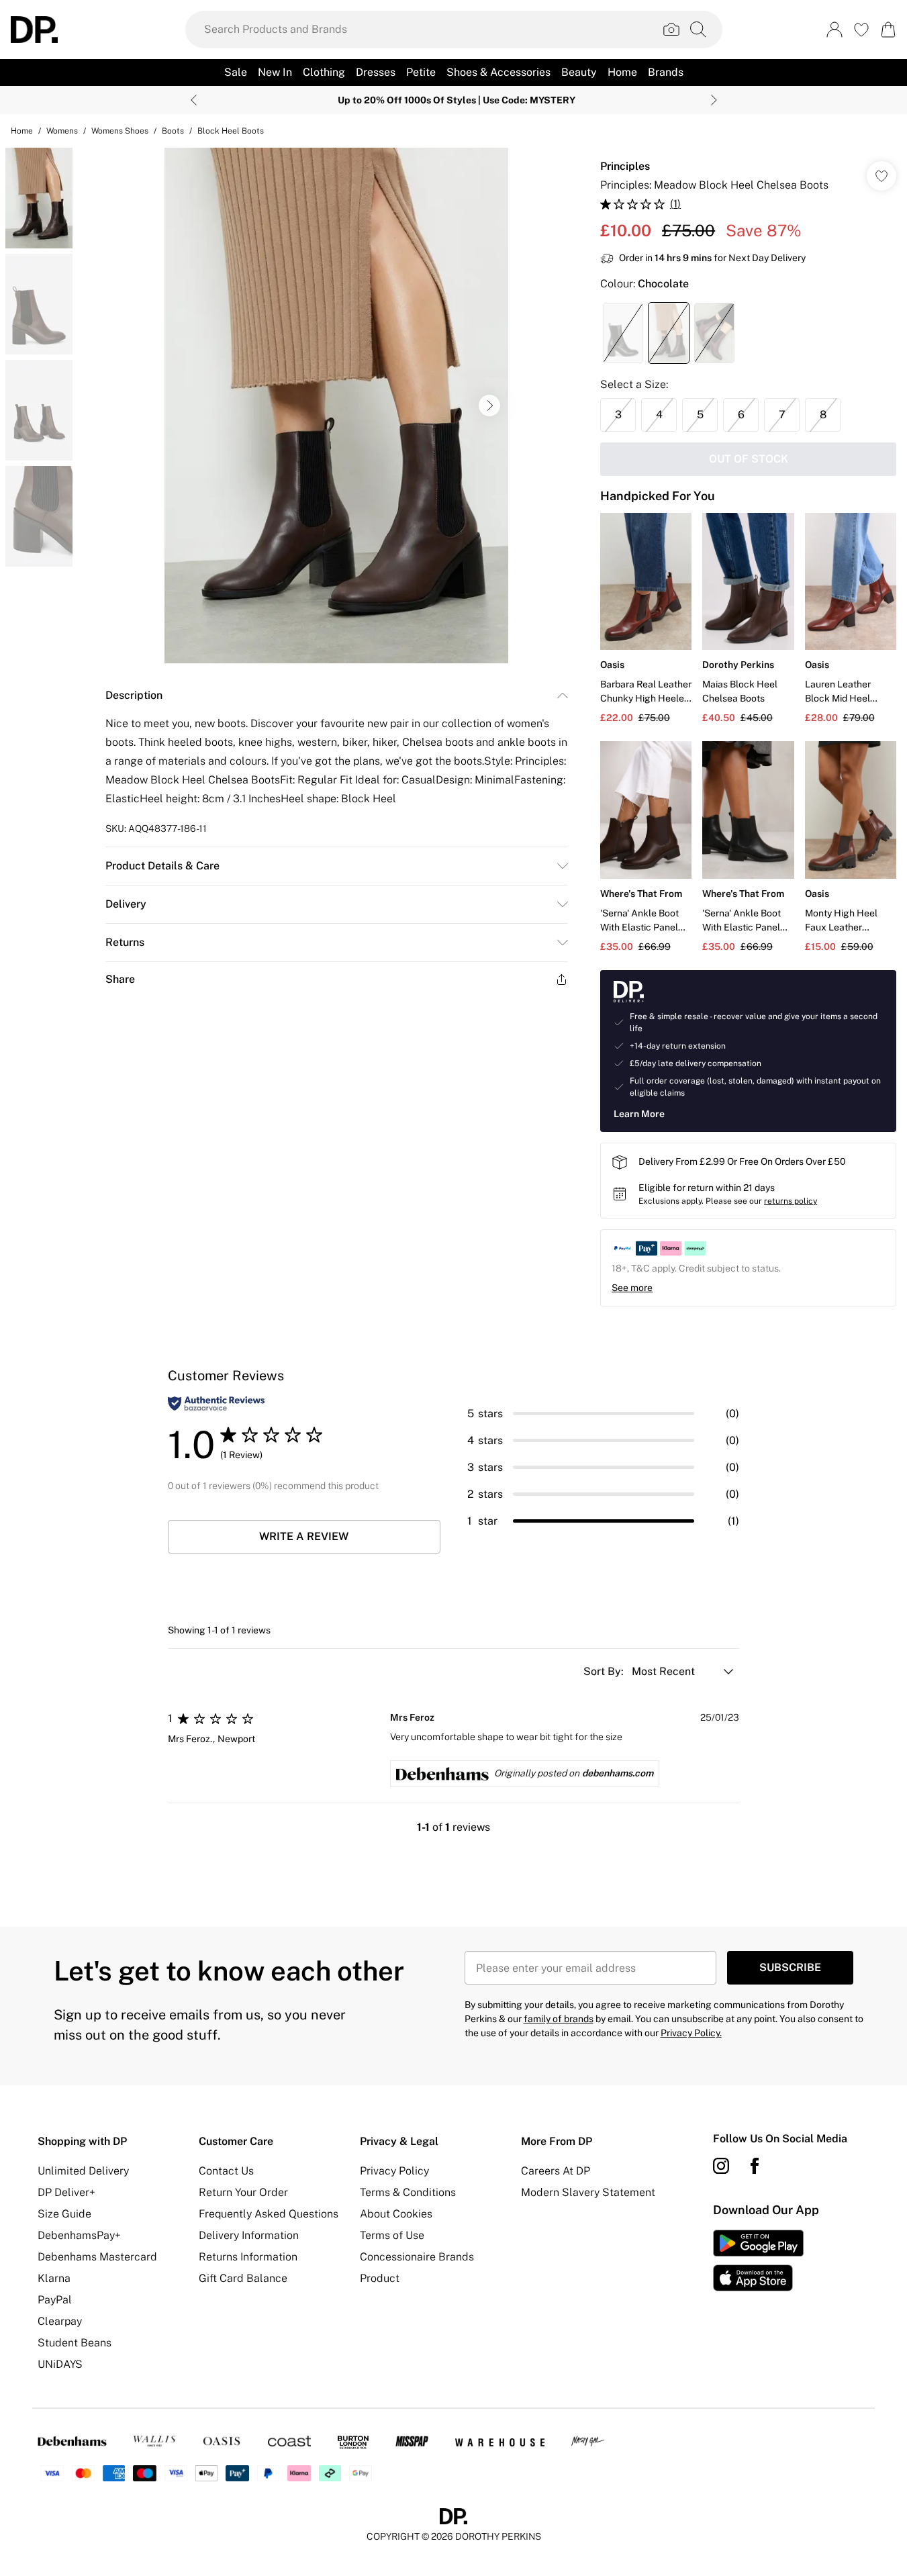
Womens (62, 131)
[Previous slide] (194, 100)
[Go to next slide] (489, 406)
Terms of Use (392, 2235)
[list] (336, 406)
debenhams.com (618, 1773)
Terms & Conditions (408, 2192)
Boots (173, 131)
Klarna (54, 2278)
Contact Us (226, 2171)
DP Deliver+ (66, 2192)
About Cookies (396, 2214)
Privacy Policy (394, 2171)
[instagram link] (721, 2166)
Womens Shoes (120, 131)
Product (380, 2278)
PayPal (55, 2300)
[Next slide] (714, 100)
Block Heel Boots (231, 131)
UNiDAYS (60, 2364)
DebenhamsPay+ (79, 2235)
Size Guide (64, 2214)
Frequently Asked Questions (269, 2214)
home (22, 131)
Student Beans (75, 2343)
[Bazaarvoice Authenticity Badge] (216, 1403)
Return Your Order (243, 2192)
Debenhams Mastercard (97, 2257)
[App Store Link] (758, 2260)
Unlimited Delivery (83, 2171)
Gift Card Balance (243, 2278)
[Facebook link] (755, 2166)
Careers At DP (556, 2171)
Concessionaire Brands (417, 2257)
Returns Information (248, 2257)
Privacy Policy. (691, 2033)
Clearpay (60, 2321)
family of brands (559, 2019)
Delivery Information (249, 2235)
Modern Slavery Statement (588, 2192)
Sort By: (605, 1671)
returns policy (791, 1201)
